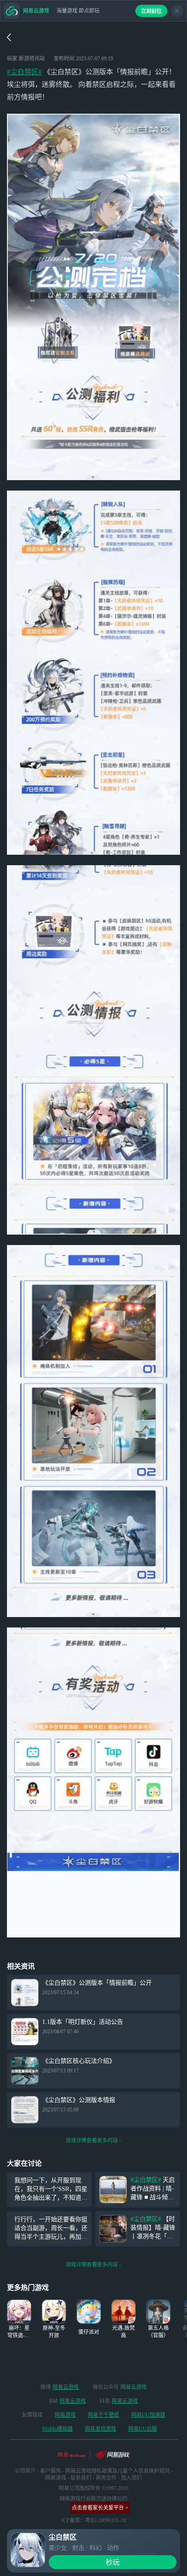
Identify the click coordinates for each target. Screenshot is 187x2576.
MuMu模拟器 (57, 2429)
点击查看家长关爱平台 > (100, 2508)
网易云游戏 (66, 2387)
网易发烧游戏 (100, 2429)
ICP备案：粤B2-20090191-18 (94, 2520)
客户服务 (50, 2471)
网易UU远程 (143, 2429)
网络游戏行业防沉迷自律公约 (93, 2499)
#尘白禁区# (24, 72)
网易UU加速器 (148, 2415)
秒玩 (113, 2562)
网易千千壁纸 (104, 2415)
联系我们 (81, 2478)
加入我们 (131, 2478)
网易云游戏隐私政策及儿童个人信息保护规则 (117, 2471)
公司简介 (25, 2471)
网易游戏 (65, 2415)
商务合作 (106, 2478)
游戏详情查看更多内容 (92, 2141)
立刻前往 (151, 11)
